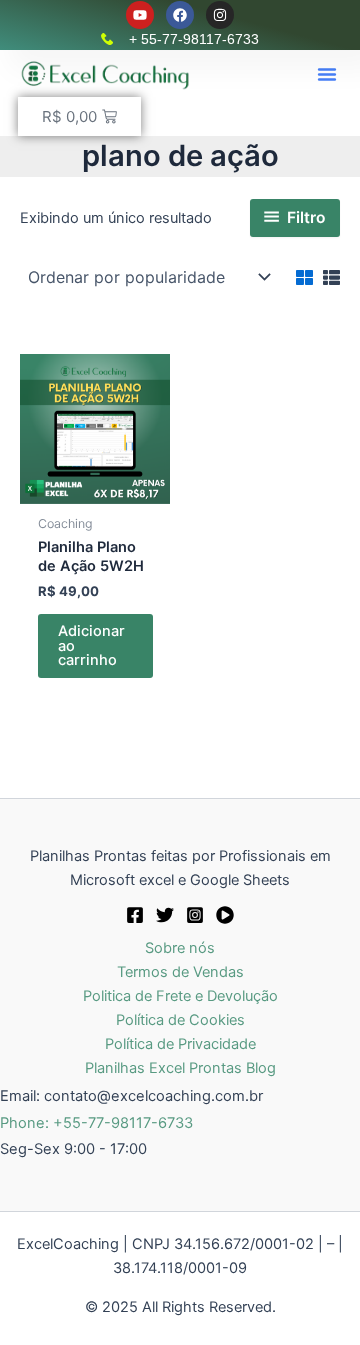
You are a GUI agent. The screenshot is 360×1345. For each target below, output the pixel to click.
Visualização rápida (95, 487)
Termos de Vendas (180, 972)
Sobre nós (180, 948)
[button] (327, 74)
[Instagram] (195, 915)
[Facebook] (135, 915)
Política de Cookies (180, 1020)
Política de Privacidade (180, 1044)
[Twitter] (165, 915)
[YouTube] (225, 915)
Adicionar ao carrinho (91, 645)
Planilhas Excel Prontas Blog (180, 1068)
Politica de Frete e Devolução (180, 996)
